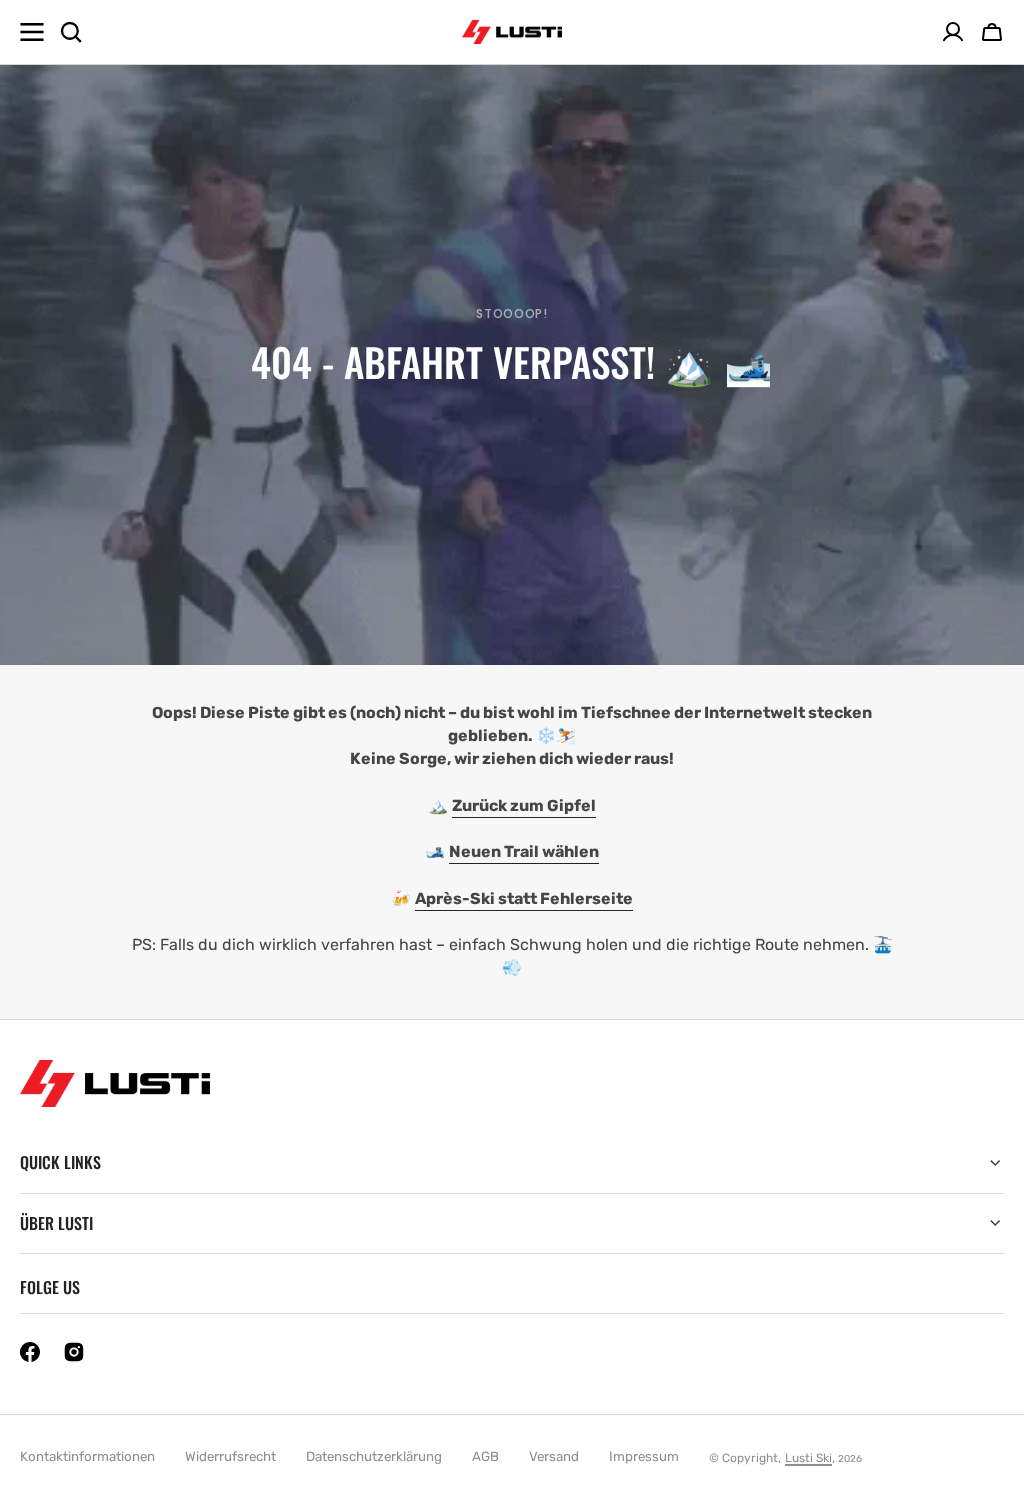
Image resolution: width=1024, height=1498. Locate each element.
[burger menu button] (32, 32)
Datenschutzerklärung (374, 1456)
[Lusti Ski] (512, 32)
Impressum (644, 1456)
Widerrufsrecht (230, 1456)
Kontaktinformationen (87, 1456)
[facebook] (30, 1352)
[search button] (71, 32)
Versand (554, 1456)
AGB (485, 1456)
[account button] (953, 32)
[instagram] (74, 1352)
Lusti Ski (808, 1458)
